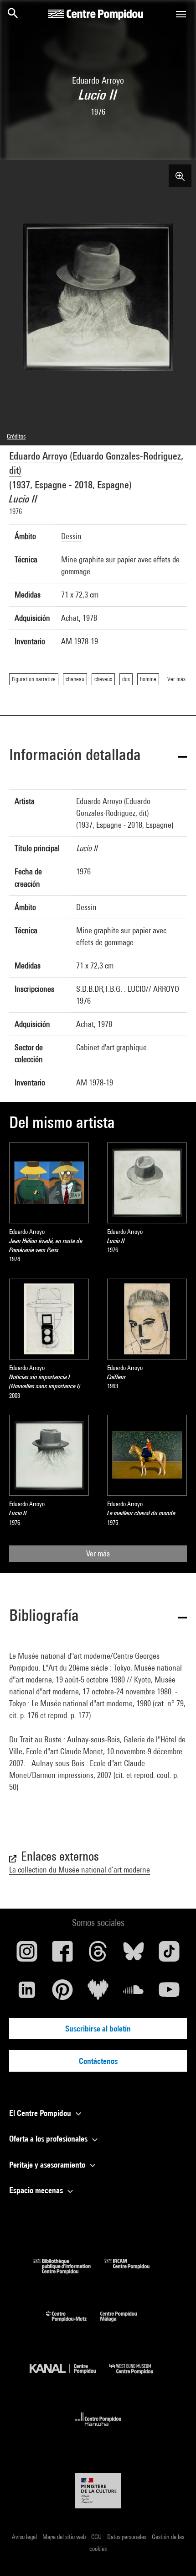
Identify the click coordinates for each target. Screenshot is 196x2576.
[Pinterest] (62, 1993)
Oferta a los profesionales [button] (49, 2139)
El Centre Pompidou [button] (41, 2113)
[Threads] (98, 1955)
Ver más (98, 1553)
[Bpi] (68, 2271)
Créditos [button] (16, 436)
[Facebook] (62, 1955)
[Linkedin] (27, 1993)
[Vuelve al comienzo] (175, 2555)
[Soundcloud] (134, 1993)
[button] (98, 756)
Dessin (71, 536)
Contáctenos (98, 2061)
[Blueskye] (134, 1955)
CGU (97, 2537)
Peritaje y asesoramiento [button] (48, 2165)
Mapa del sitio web (65, 2537)
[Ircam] (134, 2271)
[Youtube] (169, 1993)
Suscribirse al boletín (98, 2029)
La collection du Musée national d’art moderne (80, 1870)
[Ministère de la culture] (98, 2491)
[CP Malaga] (125, 2324)
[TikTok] (169, 1955)
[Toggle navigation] (181, 14)
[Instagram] (27, 1955)
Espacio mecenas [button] (37, 2190)
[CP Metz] (73, 2324)
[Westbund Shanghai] (138, 2376)
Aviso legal (25, 2537)
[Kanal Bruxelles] (70, 2376)
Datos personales (127, 2537)
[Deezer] (98, 1993)
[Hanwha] (98, 2429)
